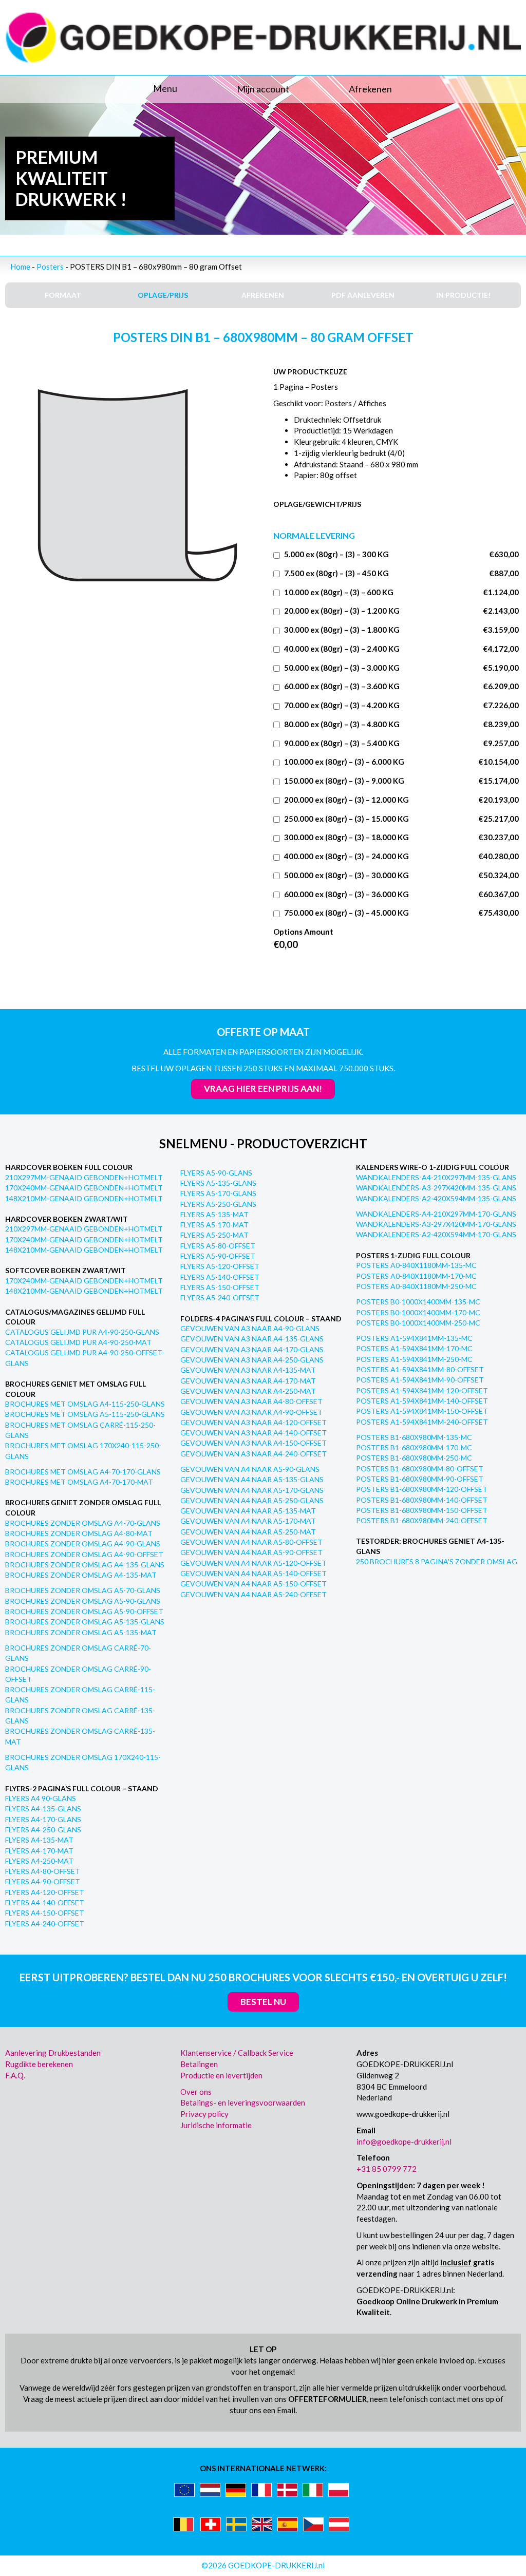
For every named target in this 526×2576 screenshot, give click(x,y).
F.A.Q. (15, 2075)
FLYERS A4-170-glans (43, 1819)
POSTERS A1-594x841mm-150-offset (422, 1411)
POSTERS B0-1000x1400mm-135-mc (418, 1302)
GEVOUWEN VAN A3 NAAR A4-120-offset (253, 1422)
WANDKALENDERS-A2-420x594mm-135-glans (436, 1198)
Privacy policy (204, 2114)
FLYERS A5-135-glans (218, 1183)
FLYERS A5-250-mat (214, 1235)
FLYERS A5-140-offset (220, 1277)
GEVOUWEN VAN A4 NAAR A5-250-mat (248, 1532)
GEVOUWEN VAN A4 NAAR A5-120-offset (253, 1563)
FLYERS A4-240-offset (45, 1924)
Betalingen (199, 2064)
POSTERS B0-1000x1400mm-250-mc (418, 1323)
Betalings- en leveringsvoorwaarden (243, 2103)
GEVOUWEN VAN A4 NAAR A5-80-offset (251, 1542)
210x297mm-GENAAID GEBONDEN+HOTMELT (84, 1177)
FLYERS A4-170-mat (39, 1851)
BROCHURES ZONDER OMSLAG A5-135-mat (81, 1632)
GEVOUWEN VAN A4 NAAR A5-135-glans (252, 1479)
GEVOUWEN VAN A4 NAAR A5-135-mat (248, 1511)
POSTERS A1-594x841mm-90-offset (420, 1380)
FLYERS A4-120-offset (45, 1892)
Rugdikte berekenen (39, 2064)
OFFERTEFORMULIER (327, 2399)
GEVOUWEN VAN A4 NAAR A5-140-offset (253, 1573)
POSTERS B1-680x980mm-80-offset (420, 1469)
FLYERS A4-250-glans (43, 1830)
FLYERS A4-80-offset (43, 1871)
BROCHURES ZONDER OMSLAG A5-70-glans (83, 1590)
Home (20, 267)
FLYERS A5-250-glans (218, 1204)
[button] (91, 89)
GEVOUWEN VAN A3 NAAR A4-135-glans (252, 1339)
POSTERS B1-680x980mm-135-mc (414, 1437)
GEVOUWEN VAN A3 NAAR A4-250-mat (248, 1391)
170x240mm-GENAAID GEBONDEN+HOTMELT (84, 1188)
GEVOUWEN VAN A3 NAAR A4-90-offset (251, 1412)
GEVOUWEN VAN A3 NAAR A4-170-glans (252, 1349)
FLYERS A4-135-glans (43, 1808)
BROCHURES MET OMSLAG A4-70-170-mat (79, 1482)
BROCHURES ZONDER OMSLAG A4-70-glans (83, 1523)
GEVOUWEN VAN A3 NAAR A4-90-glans (250, 1328)
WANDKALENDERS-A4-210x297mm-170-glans (436, 1214)
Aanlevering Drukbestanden (53, 2053)
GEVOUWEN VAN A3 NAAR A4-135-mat (248, 1370)
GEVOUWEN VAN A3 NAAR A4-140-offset (253, 1433)
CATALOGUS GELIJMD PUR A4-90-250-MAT (78, 1342)
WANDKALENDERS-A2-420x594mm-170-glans (436, 1234)
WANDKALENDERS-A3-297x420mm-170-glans (436, 1224)
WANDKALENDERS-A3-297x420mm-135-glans (436, 1188)
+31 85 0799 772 (387, 2169)
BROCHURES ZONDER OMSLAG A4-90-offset (84, 1554)
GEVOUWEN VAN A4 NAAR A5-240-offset (253, 1594)
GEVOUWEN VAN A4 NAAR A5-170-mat (248, 1521)
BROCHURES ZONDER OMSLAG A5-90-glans (83, 1601)
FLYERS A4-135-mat (39, 1840)
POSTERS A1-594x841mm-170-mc (414, 1348)
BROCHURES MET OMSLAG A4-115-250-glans (85, 1404)
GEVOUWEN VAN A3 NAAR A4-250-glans (252, 1360)
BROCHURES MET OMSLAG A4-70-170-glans (83, 1472)
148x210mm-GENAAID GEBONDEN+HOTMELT (84, 1198)
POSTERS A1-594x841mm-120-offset (422, 1390)
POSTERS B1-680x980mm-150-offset (422, 1510)
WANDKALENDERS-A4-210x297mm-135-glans (436, 1177)
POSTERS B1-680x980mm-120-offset (422, 1489)
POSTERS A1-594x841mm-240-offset (422, 1422)
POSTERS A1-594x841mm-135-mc (414, 1338)
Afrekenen (370, 89)
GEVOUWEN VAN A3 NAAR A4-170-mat (248, 1381)
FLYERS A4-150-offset (45, 1913)
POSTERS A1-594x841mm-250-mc (414, 1359)
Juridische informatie (216, 2125)
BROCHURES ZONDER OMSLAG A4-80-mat (79, 1533)
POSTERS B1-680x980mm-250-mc (414, 1458)
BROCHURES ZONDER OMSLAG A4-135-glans (85, 1565)
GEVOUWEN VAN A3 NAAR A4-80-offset (251, 1401)
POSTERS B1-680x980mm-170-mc (414, 1447)
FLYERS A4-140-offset (45, 1902)
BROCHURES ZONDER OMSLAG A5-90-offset (84, 1611)
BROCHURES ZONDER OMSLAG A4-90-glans (83, 1543)
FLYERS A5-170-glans (218, 1193)
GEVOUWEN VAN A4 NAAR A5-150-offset (253, 1584)
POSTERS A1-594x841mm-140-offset (422, 1401)
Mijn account (263, 89)
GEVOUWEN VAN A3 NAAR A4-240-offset (253, 1454)
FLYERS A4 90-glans (41, 1798)
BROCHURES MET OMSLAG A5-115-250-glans (85, 1414)
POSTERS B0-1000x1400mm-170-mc (418, 1312)
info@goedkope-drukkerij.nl (404, 2142)
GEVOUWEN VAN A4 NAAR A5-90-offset (251, 1552)
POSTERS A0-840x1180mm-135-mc (416, 1265)
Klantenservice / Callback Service (237, 2053)
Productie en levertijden (221, 2075)
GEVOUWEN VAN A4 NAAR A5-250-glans (252, 1500)
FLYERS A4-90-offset (43, 1881)
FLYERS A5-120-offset (220, 1266)
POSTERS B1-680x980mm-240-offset (422, 1520)
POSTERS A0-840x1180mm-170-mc (416, 1276)
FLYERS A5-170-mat (214, 1225)
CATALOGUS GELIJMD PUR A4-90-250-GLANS (82, 1332)
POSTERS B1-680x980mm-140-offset (422, 1500)
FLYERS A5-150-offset (220, 1287)
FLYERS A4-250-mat (39, 1861)
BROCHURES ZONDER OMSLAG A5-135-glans (85, 1622)
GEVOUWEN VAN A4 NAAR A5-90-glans (250, 1469)
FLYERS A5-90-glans (216, 1173)
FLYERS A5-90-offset (218, 1256)
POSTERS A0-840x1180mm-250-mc (416, 1286)
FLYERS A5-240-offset (220, 1298)
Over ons (196, 2092)
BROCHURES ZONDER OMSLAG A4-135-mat (81, 1575)
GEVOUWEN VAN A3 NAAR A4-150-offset (253, 1443)
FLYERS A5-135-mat (214, 1214)
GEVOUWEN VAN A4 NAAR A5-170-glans (252, 1490)
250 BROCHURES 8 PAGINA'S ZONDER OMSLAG (437, 1561)
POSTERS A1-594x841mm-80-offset (420, 1369)
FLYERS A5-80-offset (218, 1246)
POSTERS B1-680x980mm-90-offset (420, 1479)
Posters (50, 267)
